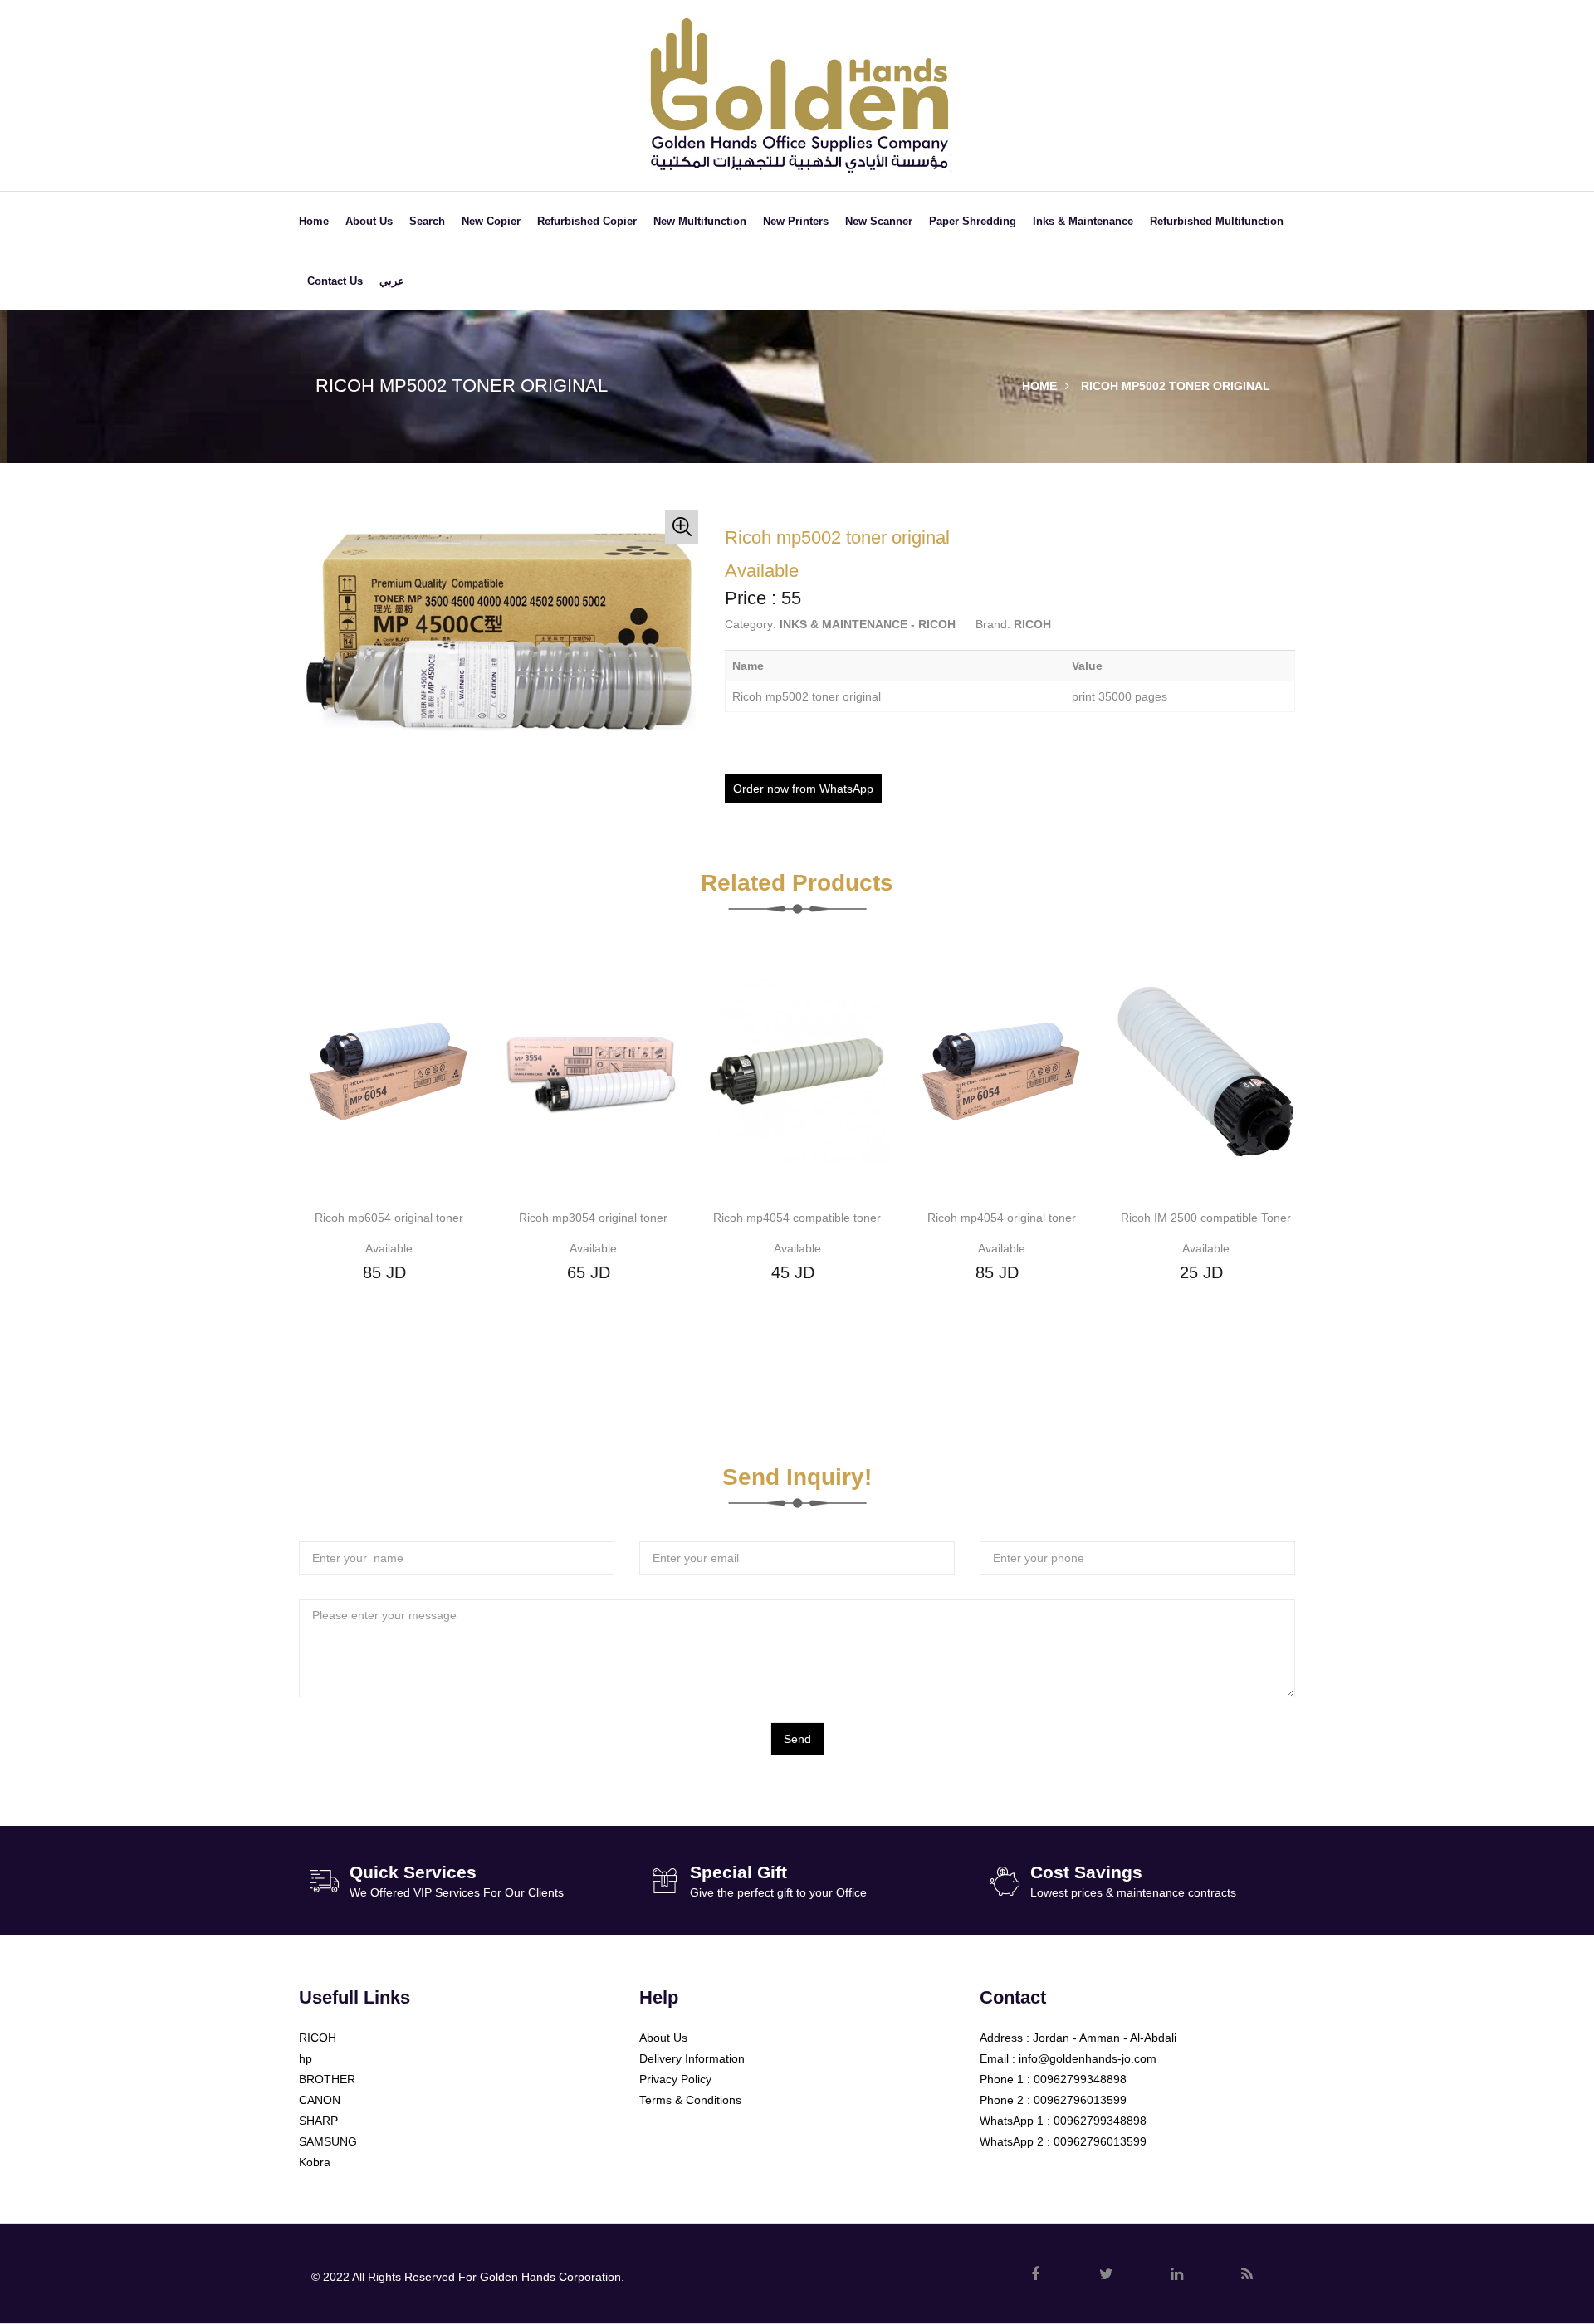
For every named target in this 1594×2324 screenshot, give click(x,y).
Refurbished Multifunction (1217, 221)
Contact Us (335, 281)
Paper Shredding (973, 221)
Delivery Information (692, 2058)
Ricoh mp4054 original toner (1002, 1218)
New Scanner (879, 221)
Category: (751, 624)
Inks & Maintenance (1083, 221)
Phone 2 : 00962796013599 (1053, 2100)
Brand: (993, 624)
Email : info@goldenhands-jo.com (1068, 2058)
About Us (369, 221)
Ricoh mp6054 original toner (389, 1218)
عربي (392, 281)
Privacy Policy (675, 2079)
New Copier (491, 221)
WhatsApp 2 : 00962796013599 (1063, 2141)
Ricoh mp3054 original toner (593, 1218)
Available (389, 1248)
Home (314, 221)
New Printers (796, 221)
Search (427, 221)
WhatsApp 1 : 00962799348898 (1063, 2121)
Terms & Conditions (690, 2100)
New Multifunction (700, 221)
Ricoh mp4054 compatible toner (797, 1218)
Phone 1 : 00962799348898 (1053, 2079)
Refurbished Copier (587, 221)
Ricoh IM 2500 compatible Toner (1206, 1218)
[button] (682, 527)
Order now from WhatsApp (803, 788)
